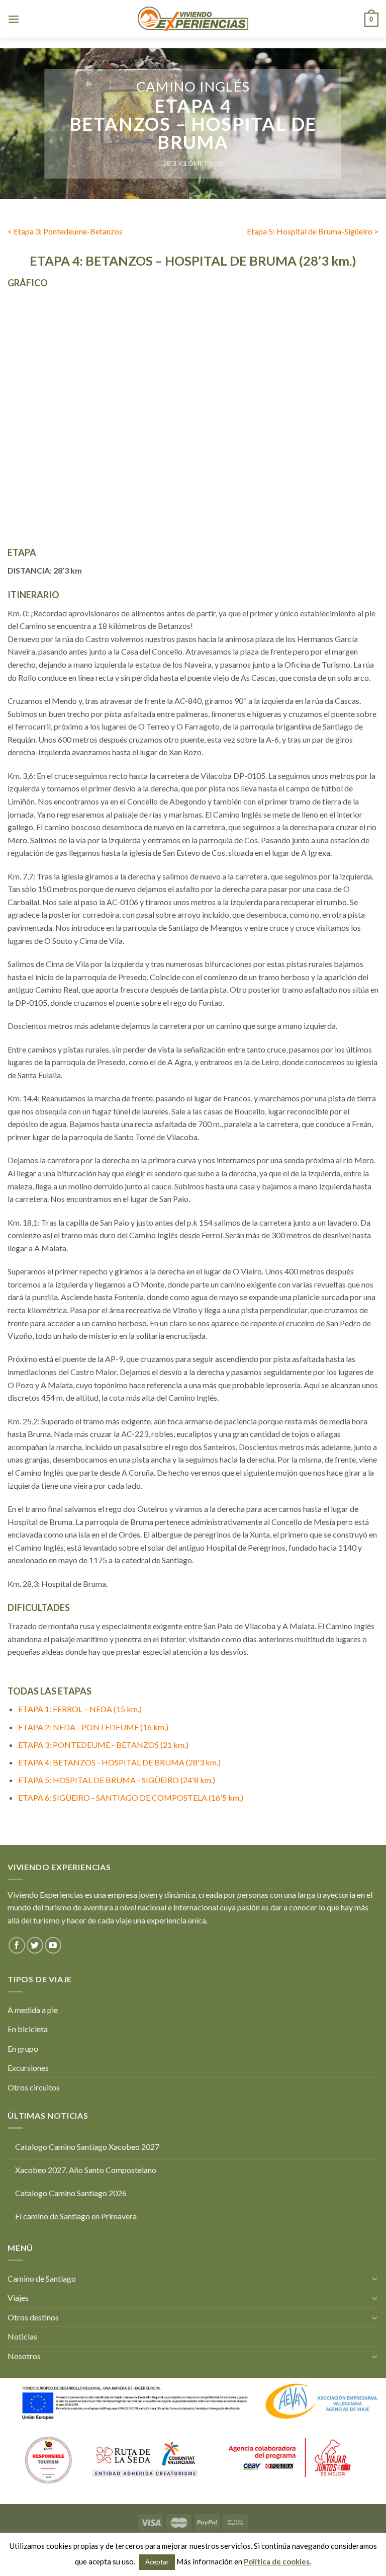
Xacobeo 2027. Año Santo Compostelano (86, 2170)
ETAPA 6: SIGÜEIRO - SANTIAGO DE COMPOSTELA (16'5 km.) (131, 1797)
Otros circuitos (34, 2087)
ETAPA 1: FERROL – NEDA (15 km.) (80, 1709)
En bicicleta (28, 2029)
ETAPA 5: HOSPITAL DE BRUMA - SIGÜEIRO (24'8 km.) (117, 1780)
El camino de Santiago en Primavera (76, 2216)
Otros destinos (33, 2317)
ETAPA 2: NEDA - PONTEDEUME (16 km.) (93, 1727)
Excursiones (28, 2068)
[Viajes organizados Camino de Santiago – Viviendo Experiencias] (193, 19)
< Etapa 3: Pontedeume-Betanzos (65, 231)
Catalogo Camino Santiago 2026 (71, 2193)
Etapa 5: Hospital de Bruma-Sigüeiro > (313, 231)
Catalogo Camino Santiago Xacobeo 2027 (87, 2147)
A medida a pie (33, 2010)
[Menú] (14, 19)
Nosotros (24, 2356)
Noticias (22, 2336)
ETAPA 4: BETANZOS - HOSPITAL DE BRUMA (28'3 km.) (119, 1762)
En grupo (23, 2048)
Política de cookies (277, 2561)
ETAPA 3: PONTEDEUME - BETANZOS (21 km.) (103, 1745)
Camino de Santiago (42, 2278)
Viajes (18, 2298)
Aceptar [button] (157, 2562)
